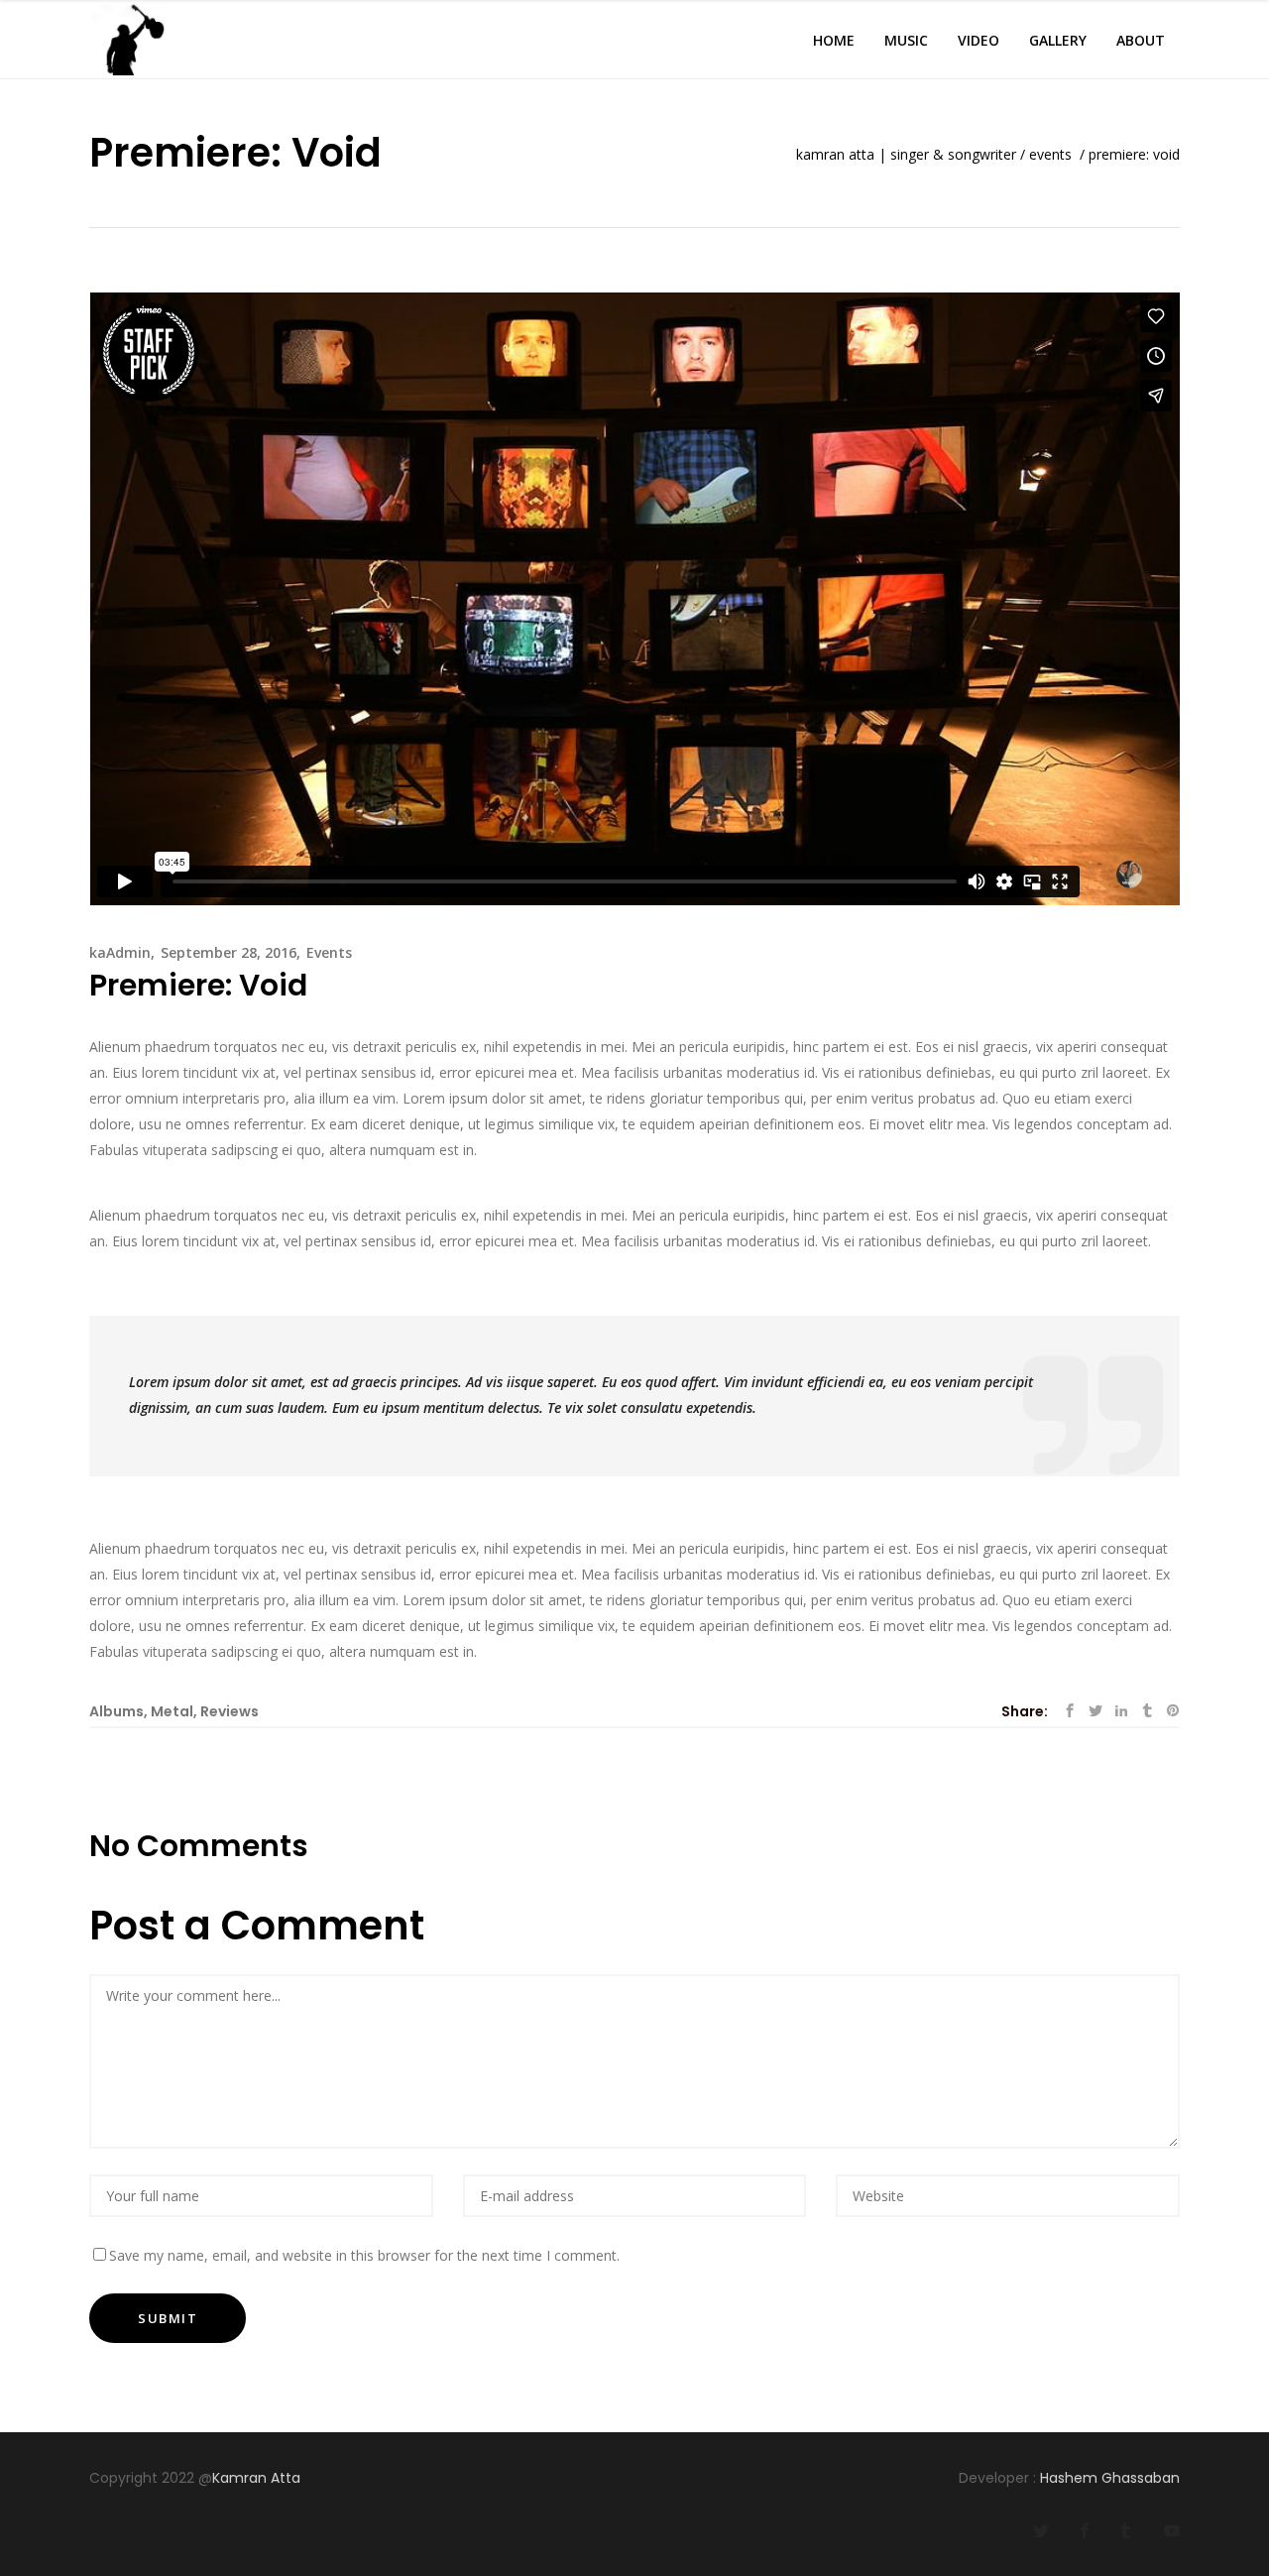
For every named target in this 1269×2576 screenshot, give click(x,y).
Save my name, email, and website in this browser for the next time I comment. (364, 2255)
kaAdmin (120, 952)
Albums (116, 1711)
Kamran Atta (258, 2478)
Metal (172, 1711)
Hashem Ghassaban (1110, 2478)
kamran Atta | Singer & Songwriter (906, 155)
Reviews (230, 1711)
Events (1050, 155)
